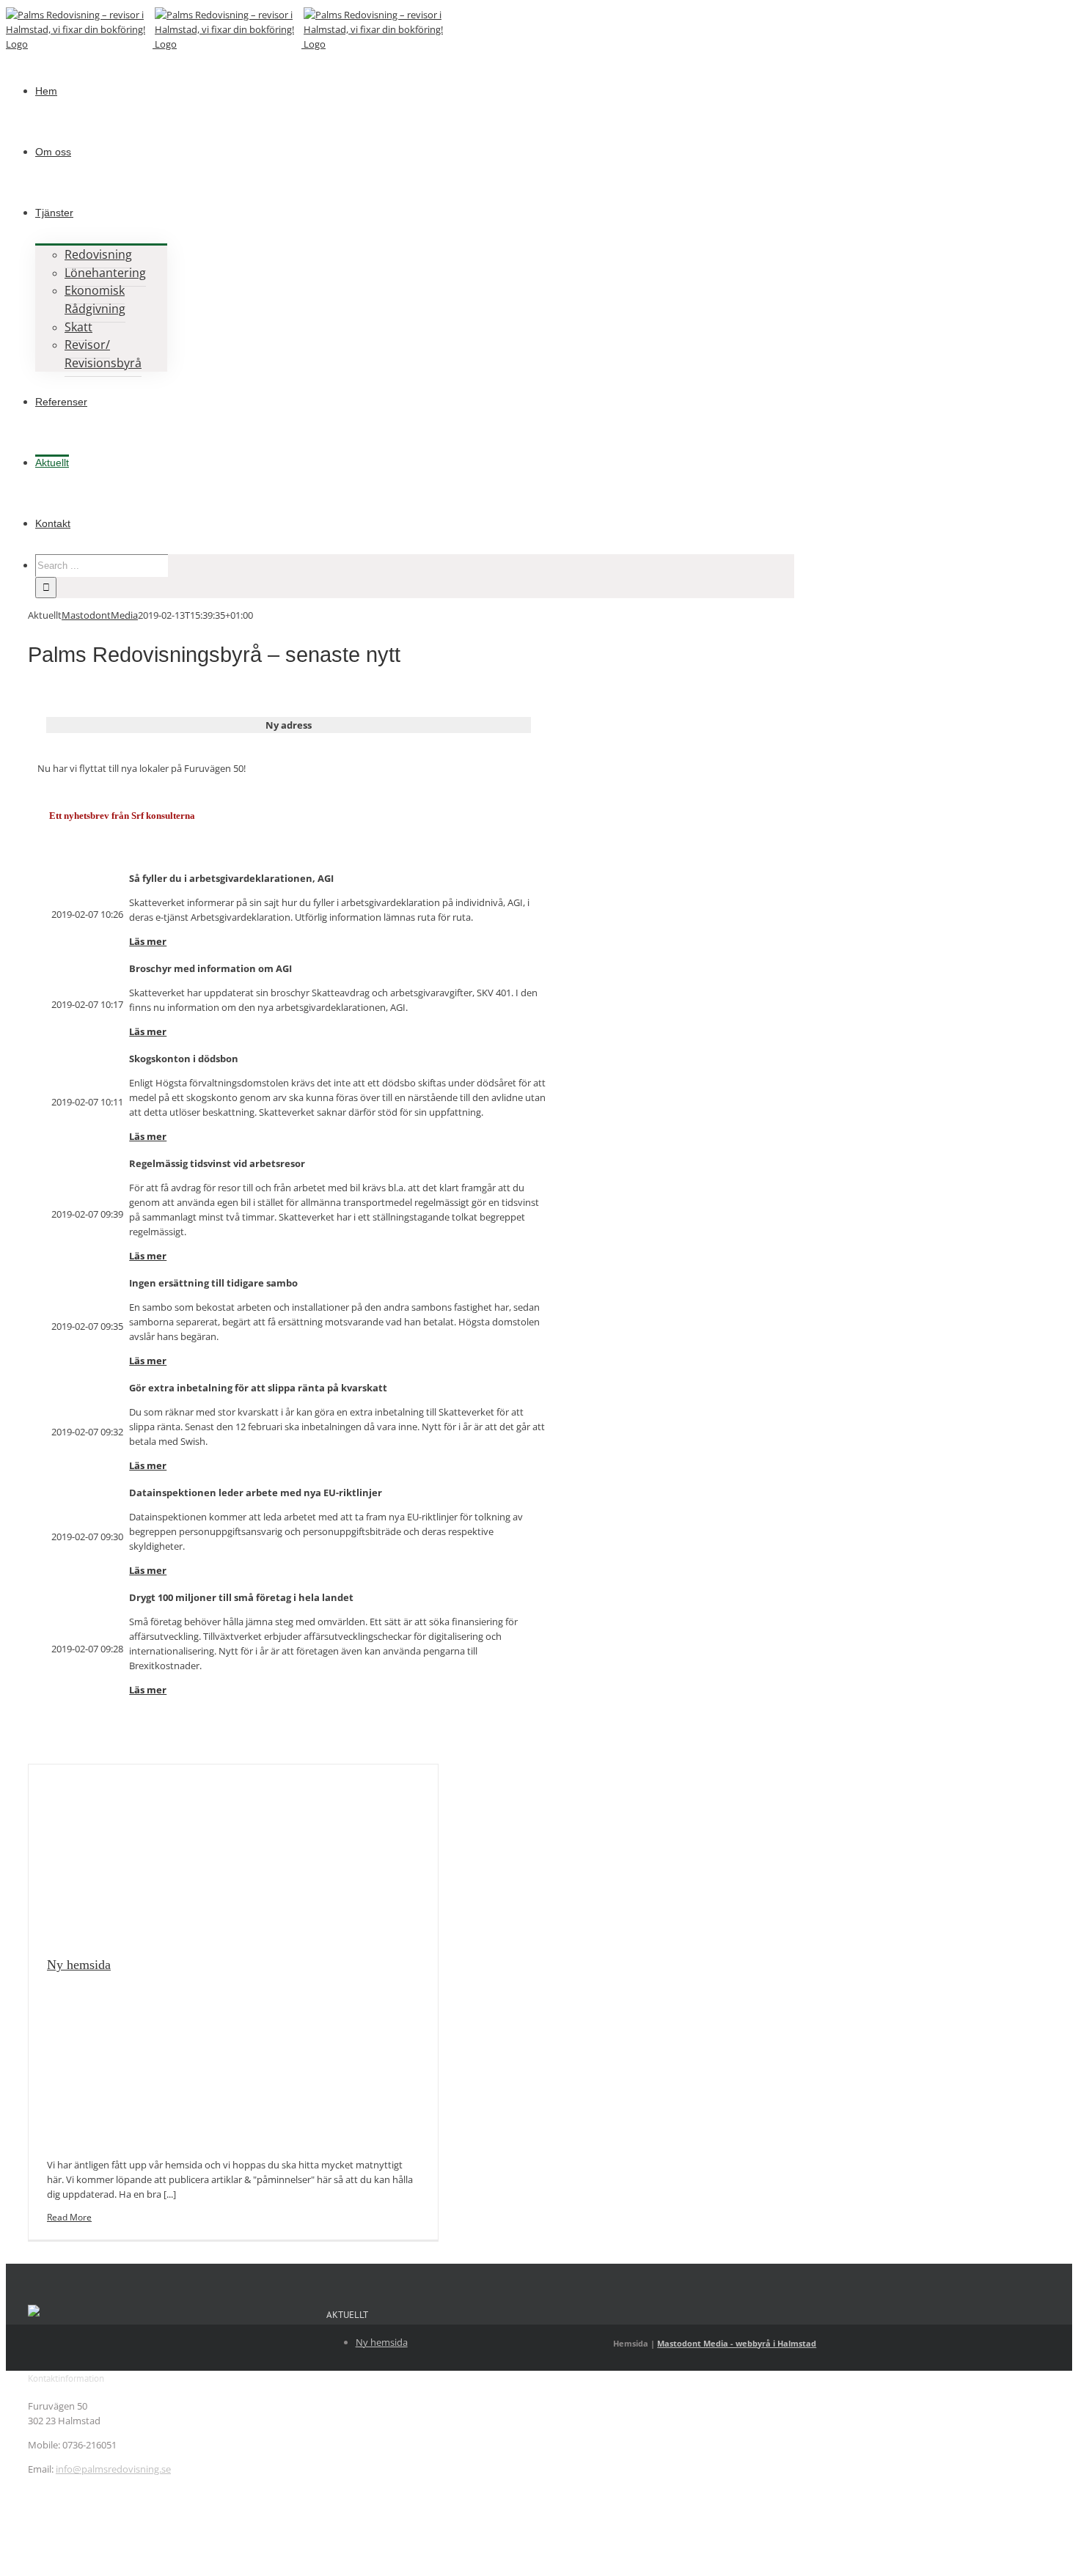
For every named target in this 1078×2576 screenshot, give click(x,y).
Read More (69, 2217)
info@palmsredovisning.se (113, 2469)
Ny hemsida (79, 1965)
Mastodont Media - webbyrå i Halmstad (737, 2343)
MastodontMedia (100, 615)
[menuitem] (46, 90)
